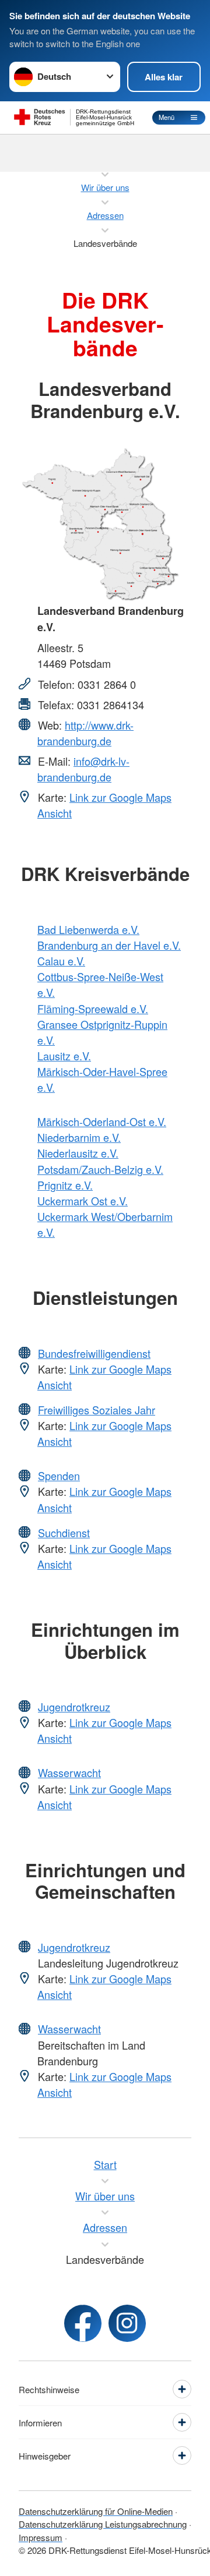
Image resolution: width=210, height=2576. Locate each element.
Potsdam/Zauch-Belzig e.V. (100, 1169)
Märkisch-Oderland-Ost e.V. (102, 1121)
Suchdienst (64, 1533)
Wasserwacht (69, 1772)
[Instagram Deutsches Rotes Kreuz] (127, 2323)
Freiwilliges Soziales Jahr (97, 1410)
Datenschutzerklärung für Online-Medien (96, 2511)
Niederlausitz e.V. (78, 1153)
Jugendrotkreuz (74, 1707)
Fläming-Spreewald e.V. (93, 1009)
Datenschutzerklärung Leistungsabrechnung (103, 2524)
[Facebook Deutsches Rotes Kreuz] (83, 2323)
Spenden (59, 1475)
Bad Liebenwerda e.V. (88, 929)
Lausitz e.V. (64, 1056)
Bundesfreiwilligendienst (94, 1353)
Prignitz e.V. (65, 1185)
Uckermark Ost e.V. (83, 1201)
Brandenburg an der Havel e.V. (109, 945)
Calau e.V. (61, 961)
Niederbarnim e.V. (79, 1137)
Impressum (41, 2537)
